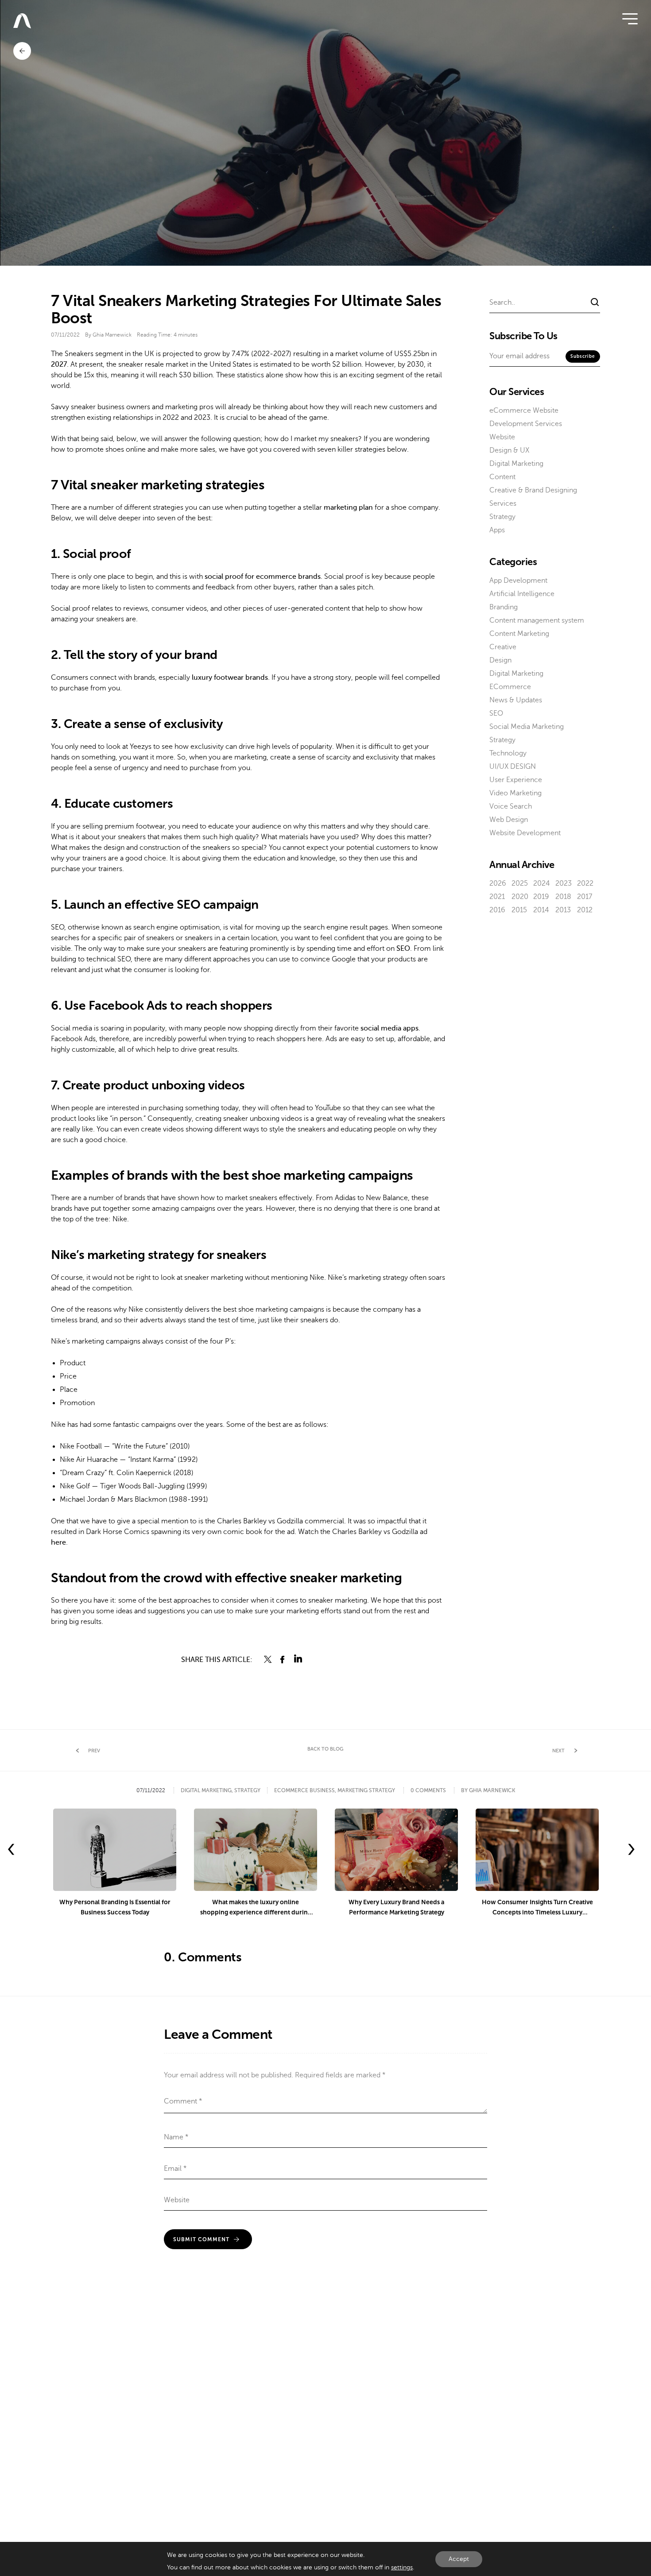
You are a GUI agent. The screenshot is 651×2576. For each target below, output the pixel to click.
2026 (498, 883)
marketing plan (348, 507)
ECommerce (510, 687)
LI (298, 1659)
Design (500, 660)
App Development (518, 581)
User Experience (516, 780)
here (58, 1542)
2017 (585, 897)
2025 (520, 883)
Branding (504, 607)
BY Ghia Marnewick (488, 1790)
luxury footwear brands (230, 678)
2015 (519, 910)
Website (502, 437)
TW (268, 1659)
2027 (59, 364)
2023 (564, 883)
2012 (585, 910)
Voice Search (511, 806)
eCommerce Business (304, 1790)
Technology (508, 753)
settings (402, 2567)
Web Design (509, 820)
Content (502, 477)
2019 (541, 897)
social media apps (389, 1028)
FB (283, 1659)
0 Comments (428, 1790)
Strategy (502, 517)
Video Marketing (515, 793)
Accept (459, 2559)
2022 (585, 883)
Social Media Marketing (527, 727)
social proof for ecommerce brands (263, 577)
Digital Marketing (516, 464)
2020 (520, 897)
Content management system (537, 620)
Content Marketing (519, 634)
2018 (563, 897)
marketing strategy (366, 1790)
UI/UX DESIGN (513, 767)
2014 (541, 910)
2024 (542, 883)
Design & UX (509, 450)
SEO (403, 949)
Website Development (525, 833)
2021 (497, 897)
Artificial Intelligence (522, 594)
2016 (497, 910)
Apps (497, 530)
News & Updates (516, 700)
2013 (563, 910)
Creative (503, 647)
